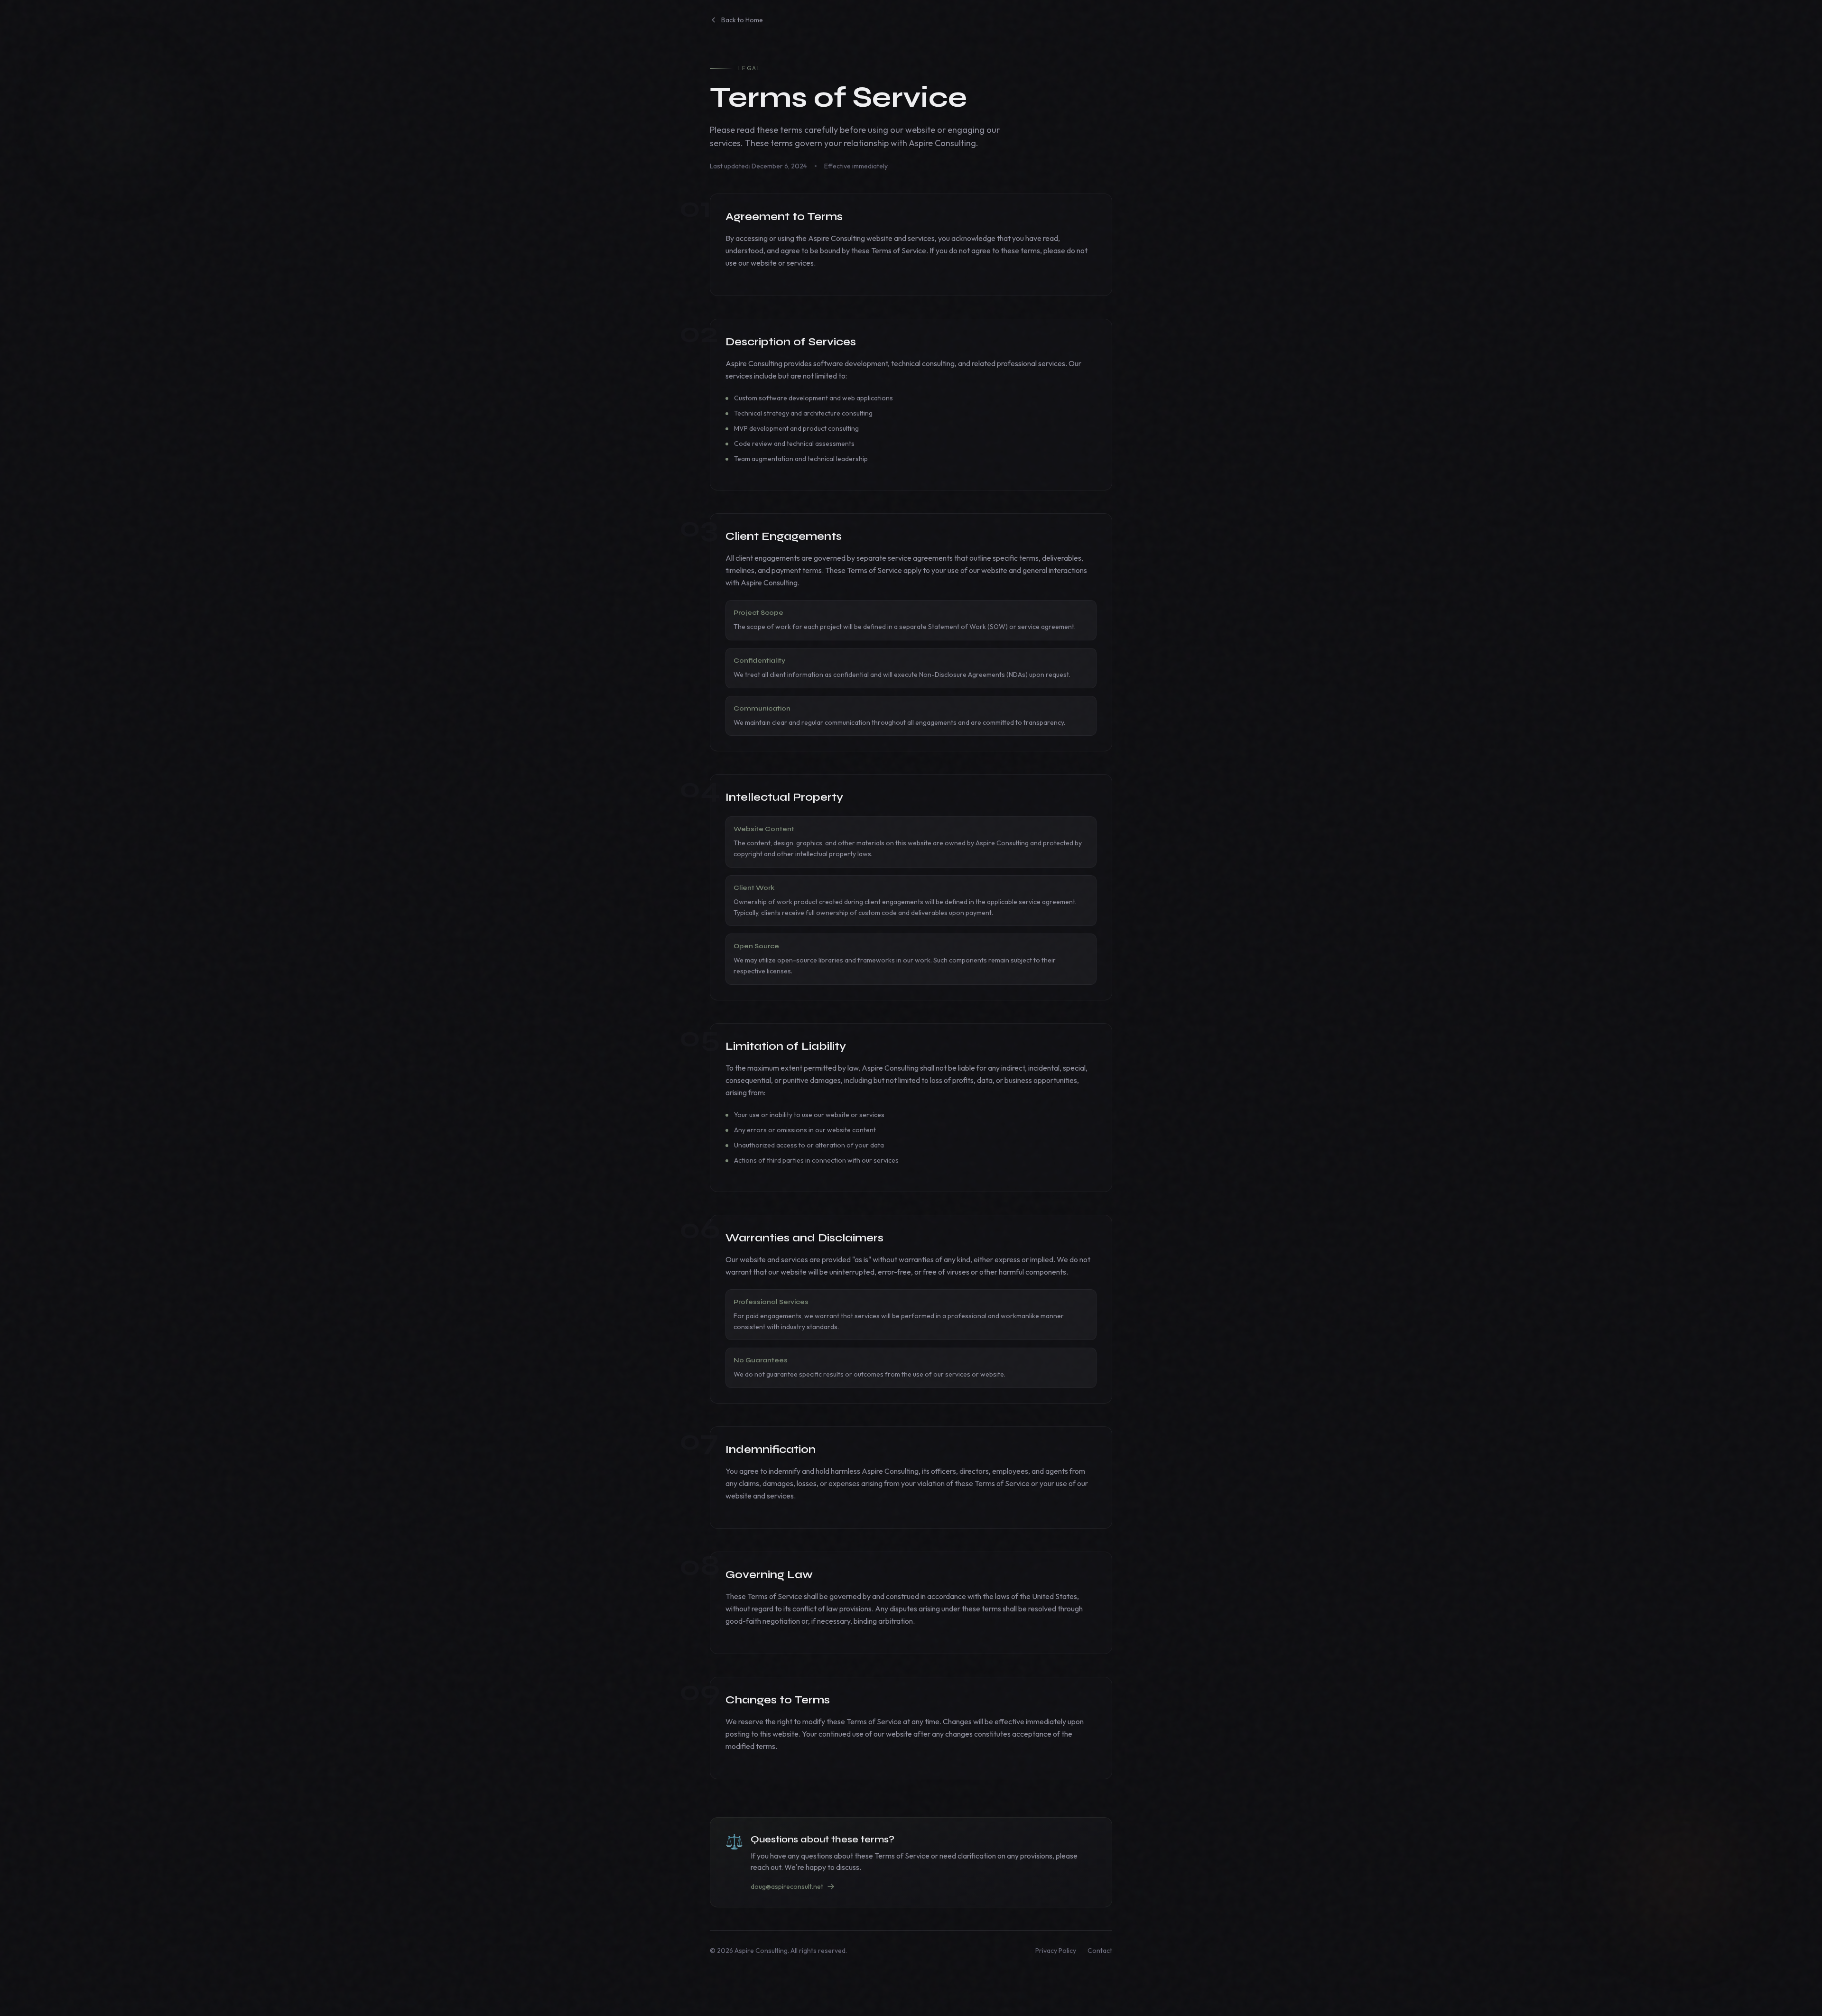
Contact (1100, 1951)
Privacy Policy (1056, 1951)
